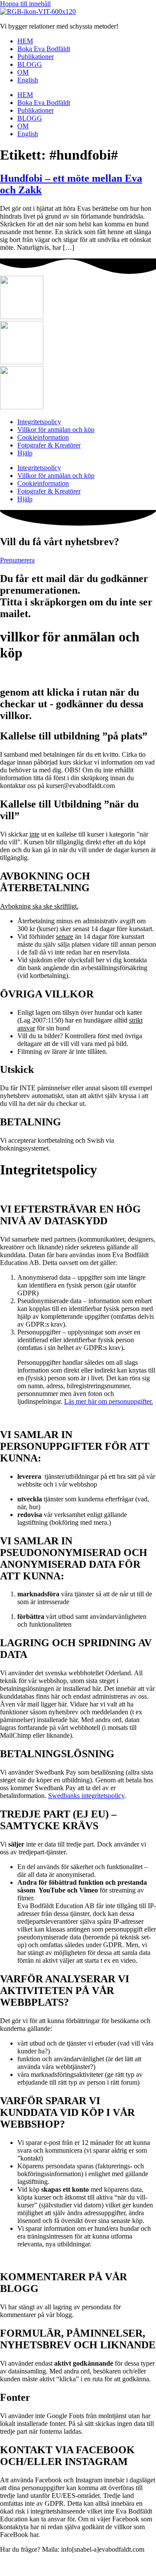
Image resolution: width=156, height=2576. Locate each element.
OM (23, 72)
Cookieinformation (43, 437)
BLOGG (30, 64)
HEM (25, 41)
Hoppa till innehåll (25, 4)
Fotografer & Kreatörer (49, 445)
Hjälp (25, 453)
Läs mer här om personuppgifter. (109, 1401)
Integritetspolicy (39, 422)
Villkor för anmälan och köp (56, 430)
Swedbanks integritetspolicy (86, 1796)
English (28, 80)
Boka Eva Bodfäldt (44, 49)
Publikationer (36, 57)
